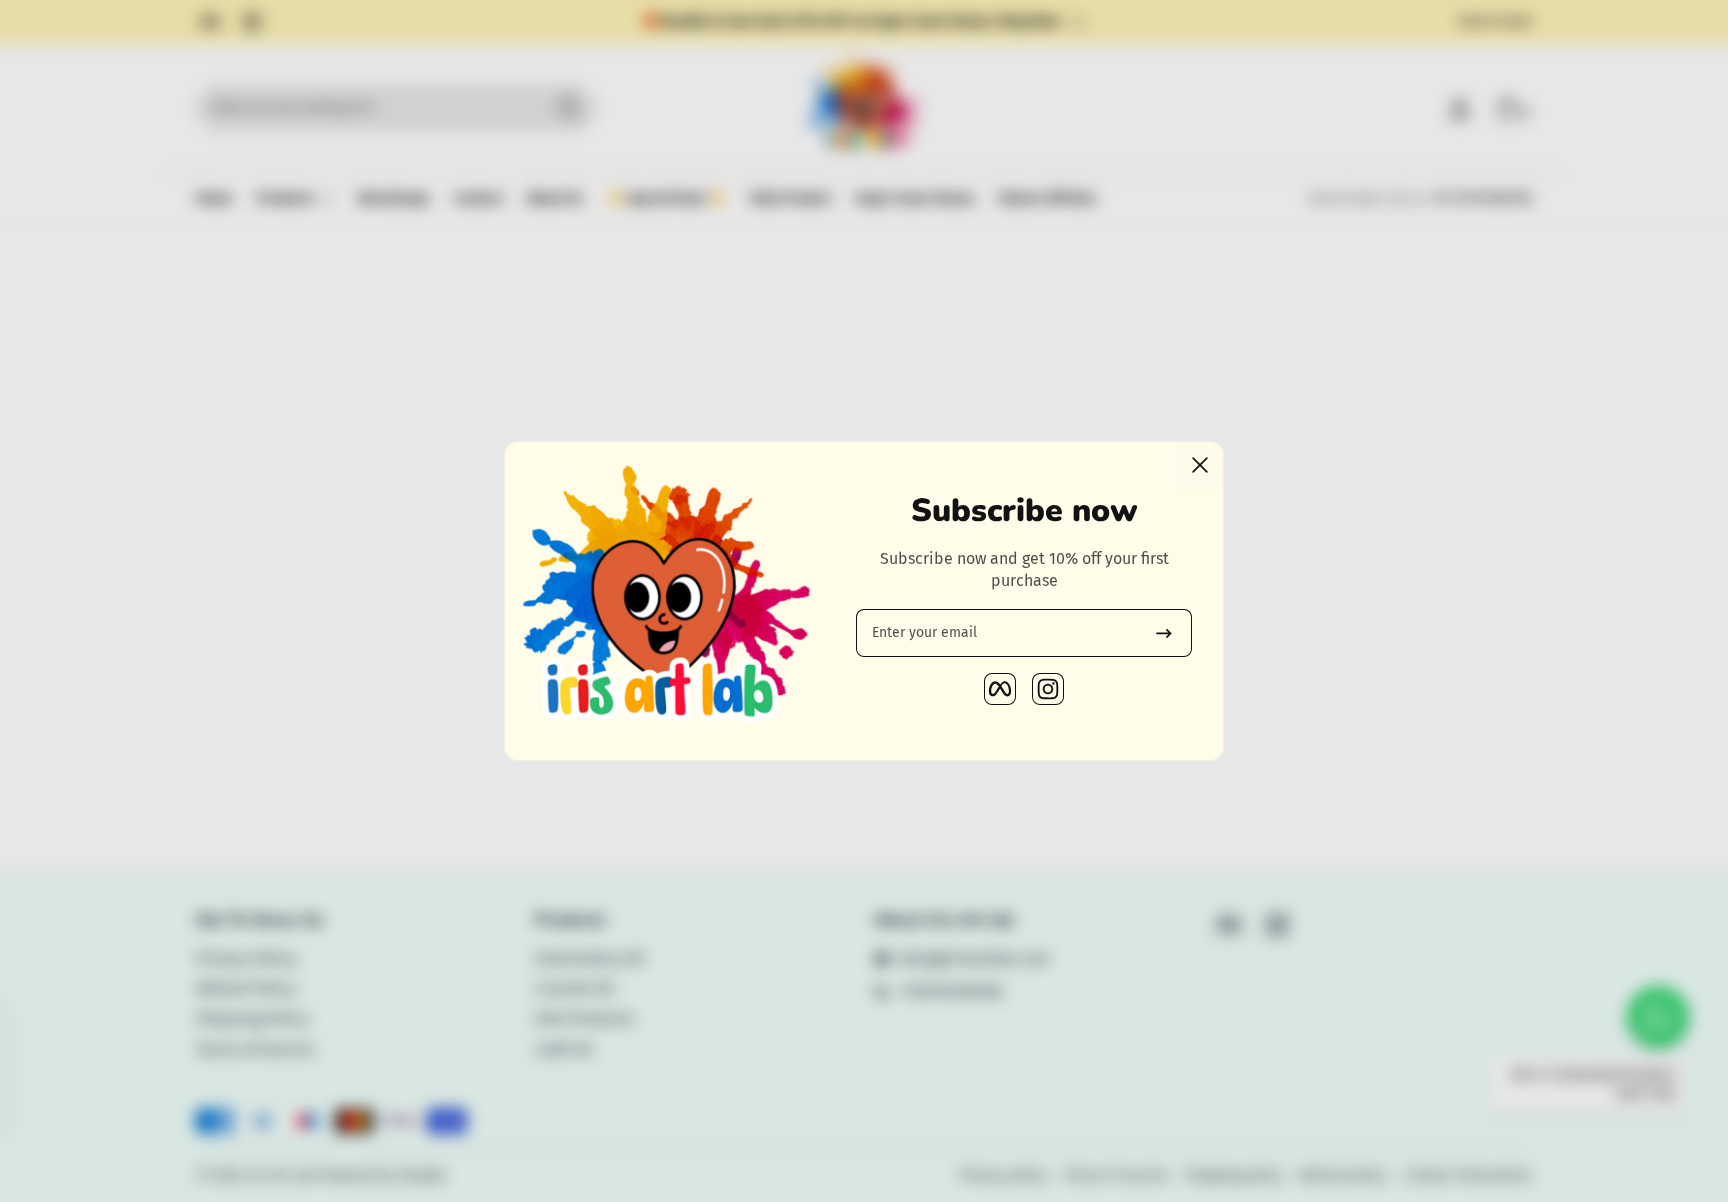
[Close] (1200, 465)
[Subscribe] (1164, 633)
